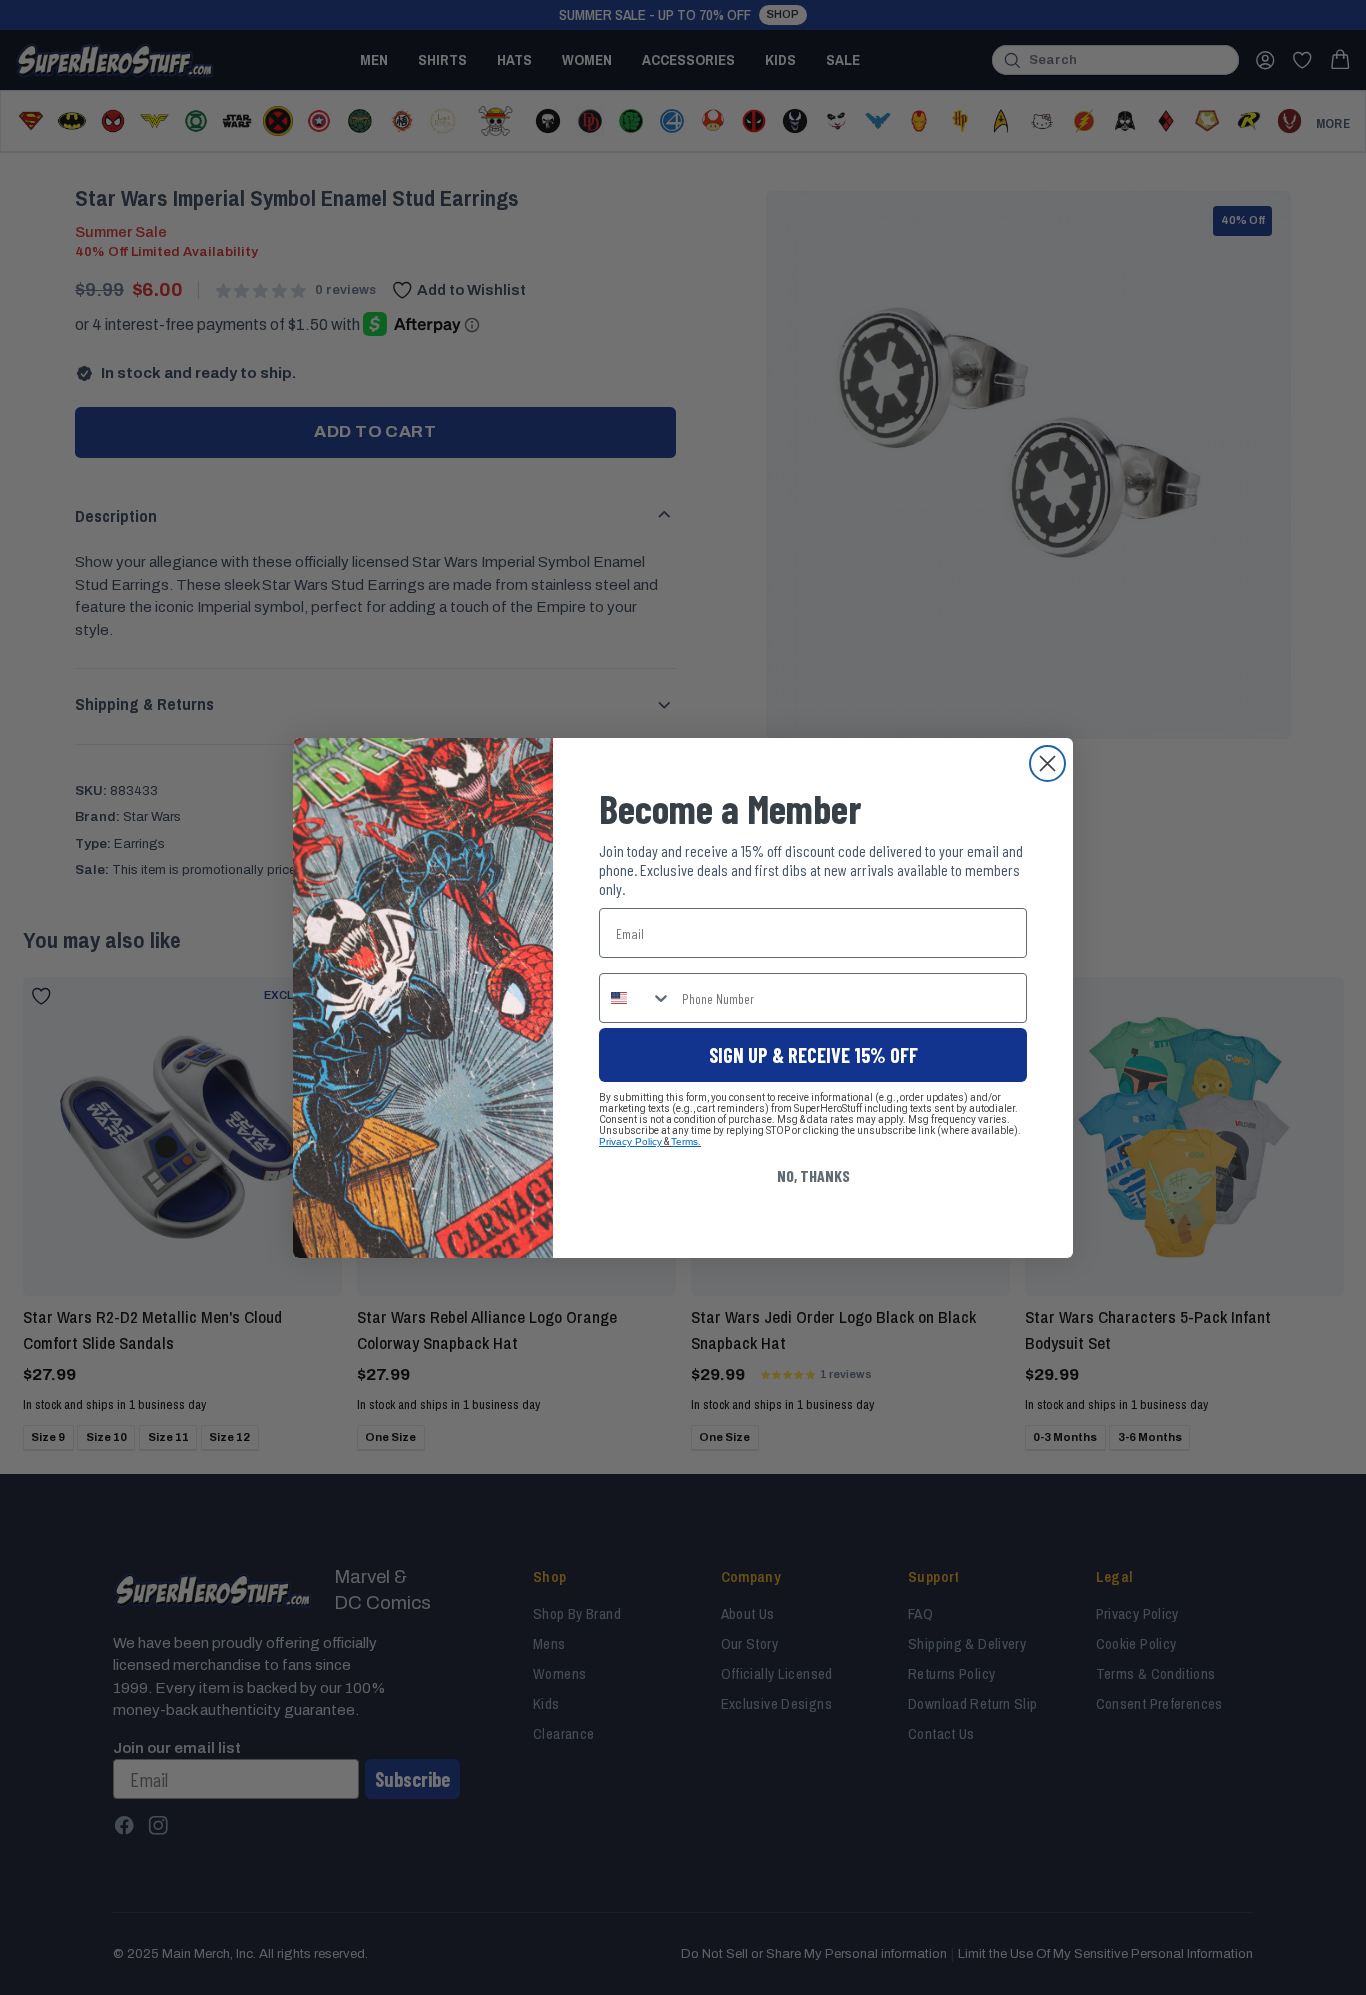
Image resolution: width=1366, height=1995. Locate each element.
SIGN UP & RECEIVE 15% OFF (813, 1055)
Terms (684, 1141)
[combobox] (636, 998)
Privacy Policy (630, 1141)
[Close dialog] (1047, 763)
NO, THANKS (813, 1175)
